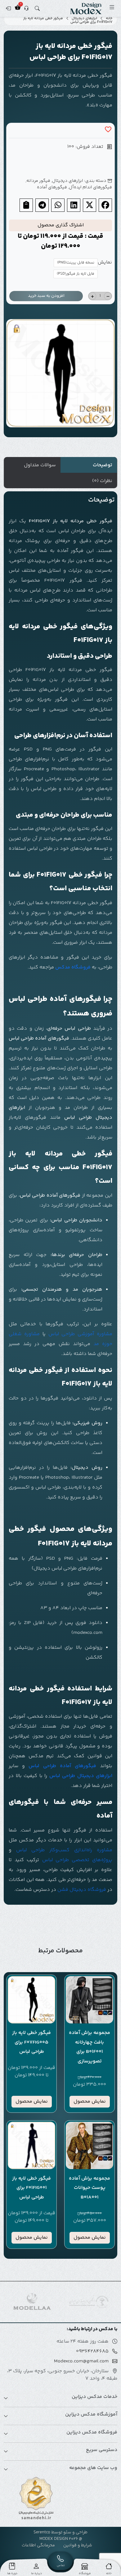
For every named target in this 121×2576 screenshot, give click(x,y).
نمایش (105, 263)
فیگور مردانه (38, 181)
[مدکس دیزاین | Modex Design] (86, 8)
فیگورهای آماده (52, 187)
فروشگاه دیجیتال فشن (82, 1890)
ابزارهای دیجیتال (84, 19)
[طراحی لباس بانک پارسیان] (32, 2302)
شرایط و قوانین (78, 2545)
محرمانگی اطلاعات (38, 2545)
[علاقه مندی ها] (108, 130)
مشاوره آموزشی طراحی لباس (81, 1334)
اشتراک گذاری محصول (61, 225)
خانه (109, 19)
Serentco (42, 2532)
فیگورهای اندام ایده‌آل (90, 187)
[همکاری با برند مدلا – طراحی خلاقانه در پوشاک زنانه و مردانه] (89, 2302)
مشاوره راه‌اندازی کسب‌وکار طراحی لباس (64, 1850)
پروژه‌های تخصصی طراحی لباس (77, 1860)
